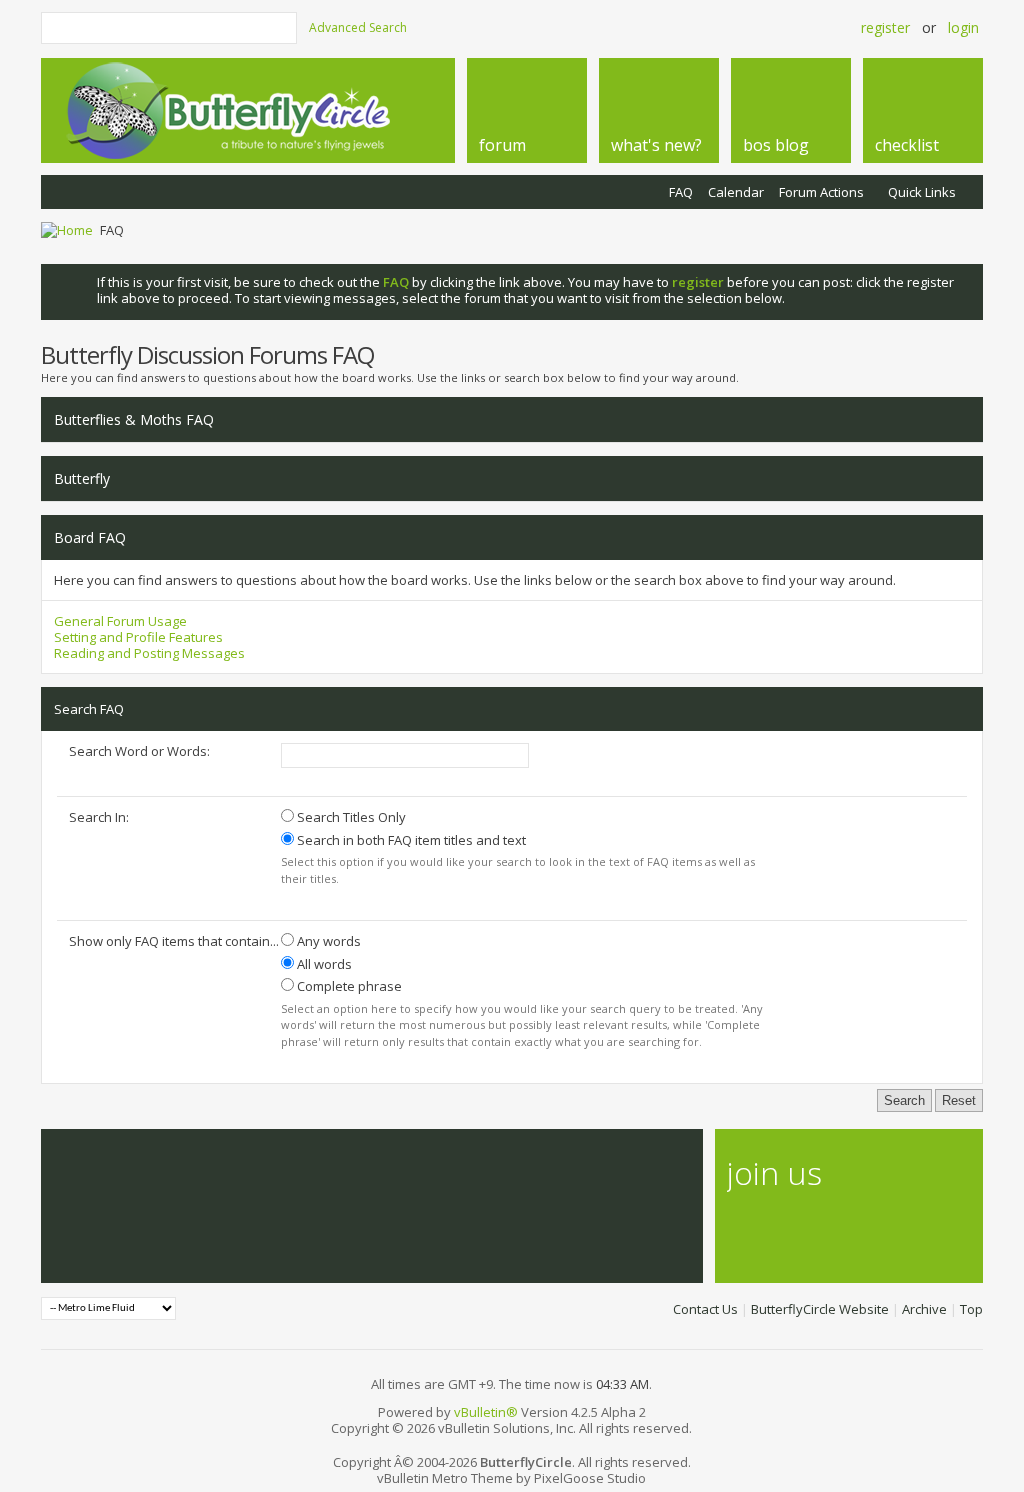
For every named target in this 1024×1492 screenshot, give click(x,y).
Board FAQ (90, 537)
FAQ (681, 192)
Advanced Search (358, 27)
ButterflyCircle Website (820, 1309)
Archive (924, 1309)
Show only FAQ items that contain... (174, 941)
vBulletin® (486, 1412)
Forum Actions (821, 192)
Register (885, 27)
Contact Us (705, 1309)
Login (963, 27)
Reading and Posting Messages (149, 653)
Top (971, 1309)
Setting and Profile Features (138, 637)
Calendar (736, 192)
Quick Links (922, 192)
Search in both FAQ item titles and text (410, 840)
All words (323, 964)
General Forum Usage (120, 621)
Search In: (99, 817)
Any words (327, 941)
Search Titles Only (350, 817)
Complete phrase (348, 986)
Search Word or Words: (139, 751)
